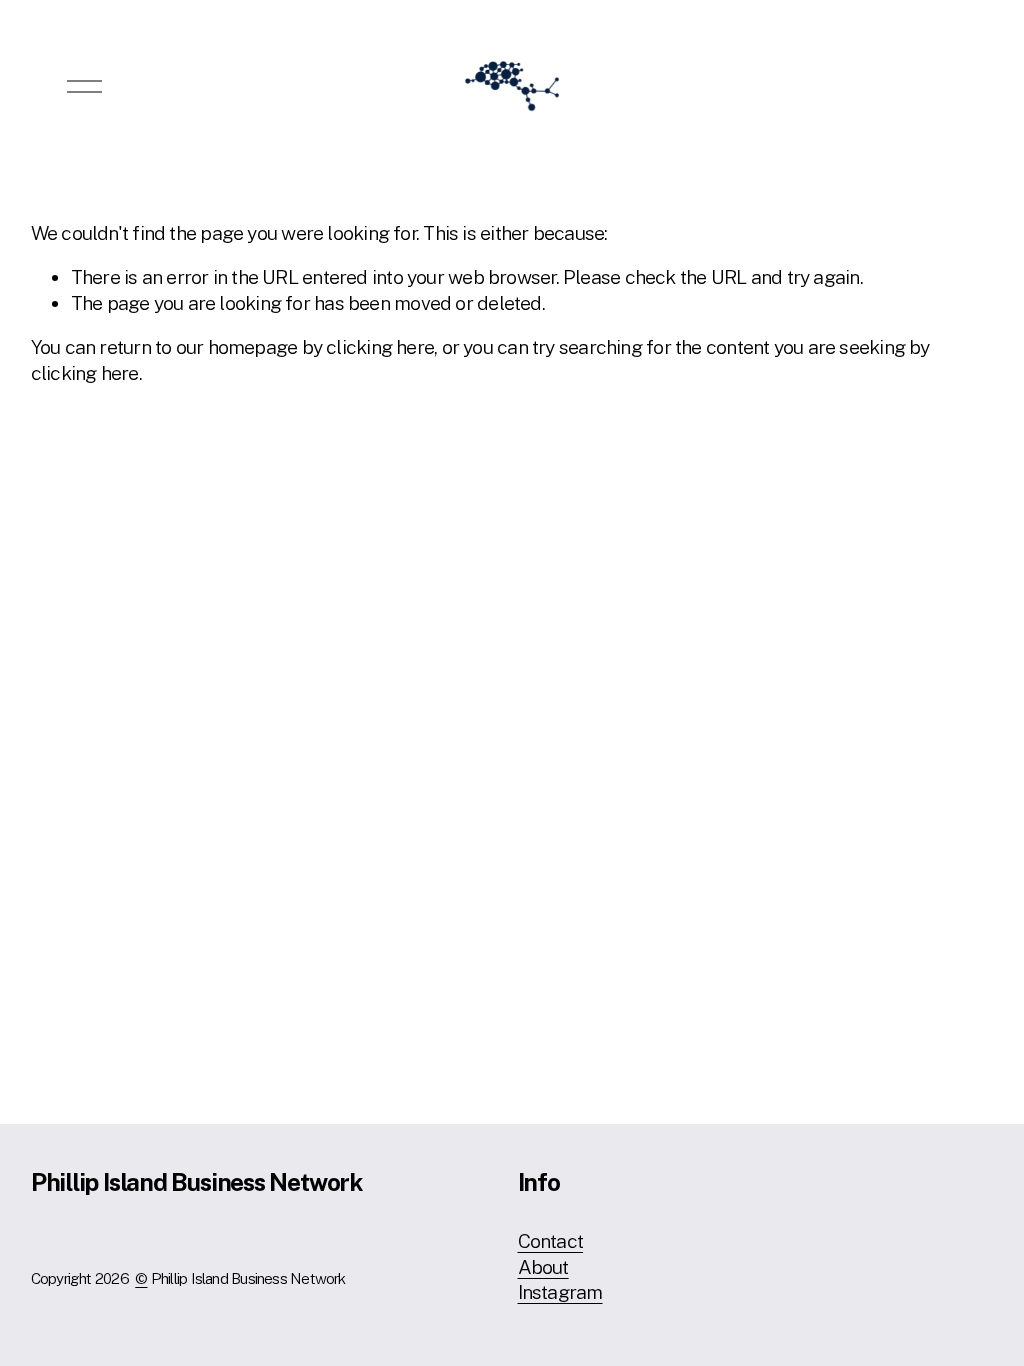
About (543, 1267)
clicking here (380, 347)
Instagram (560, 1292)
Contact (551, 1241)
